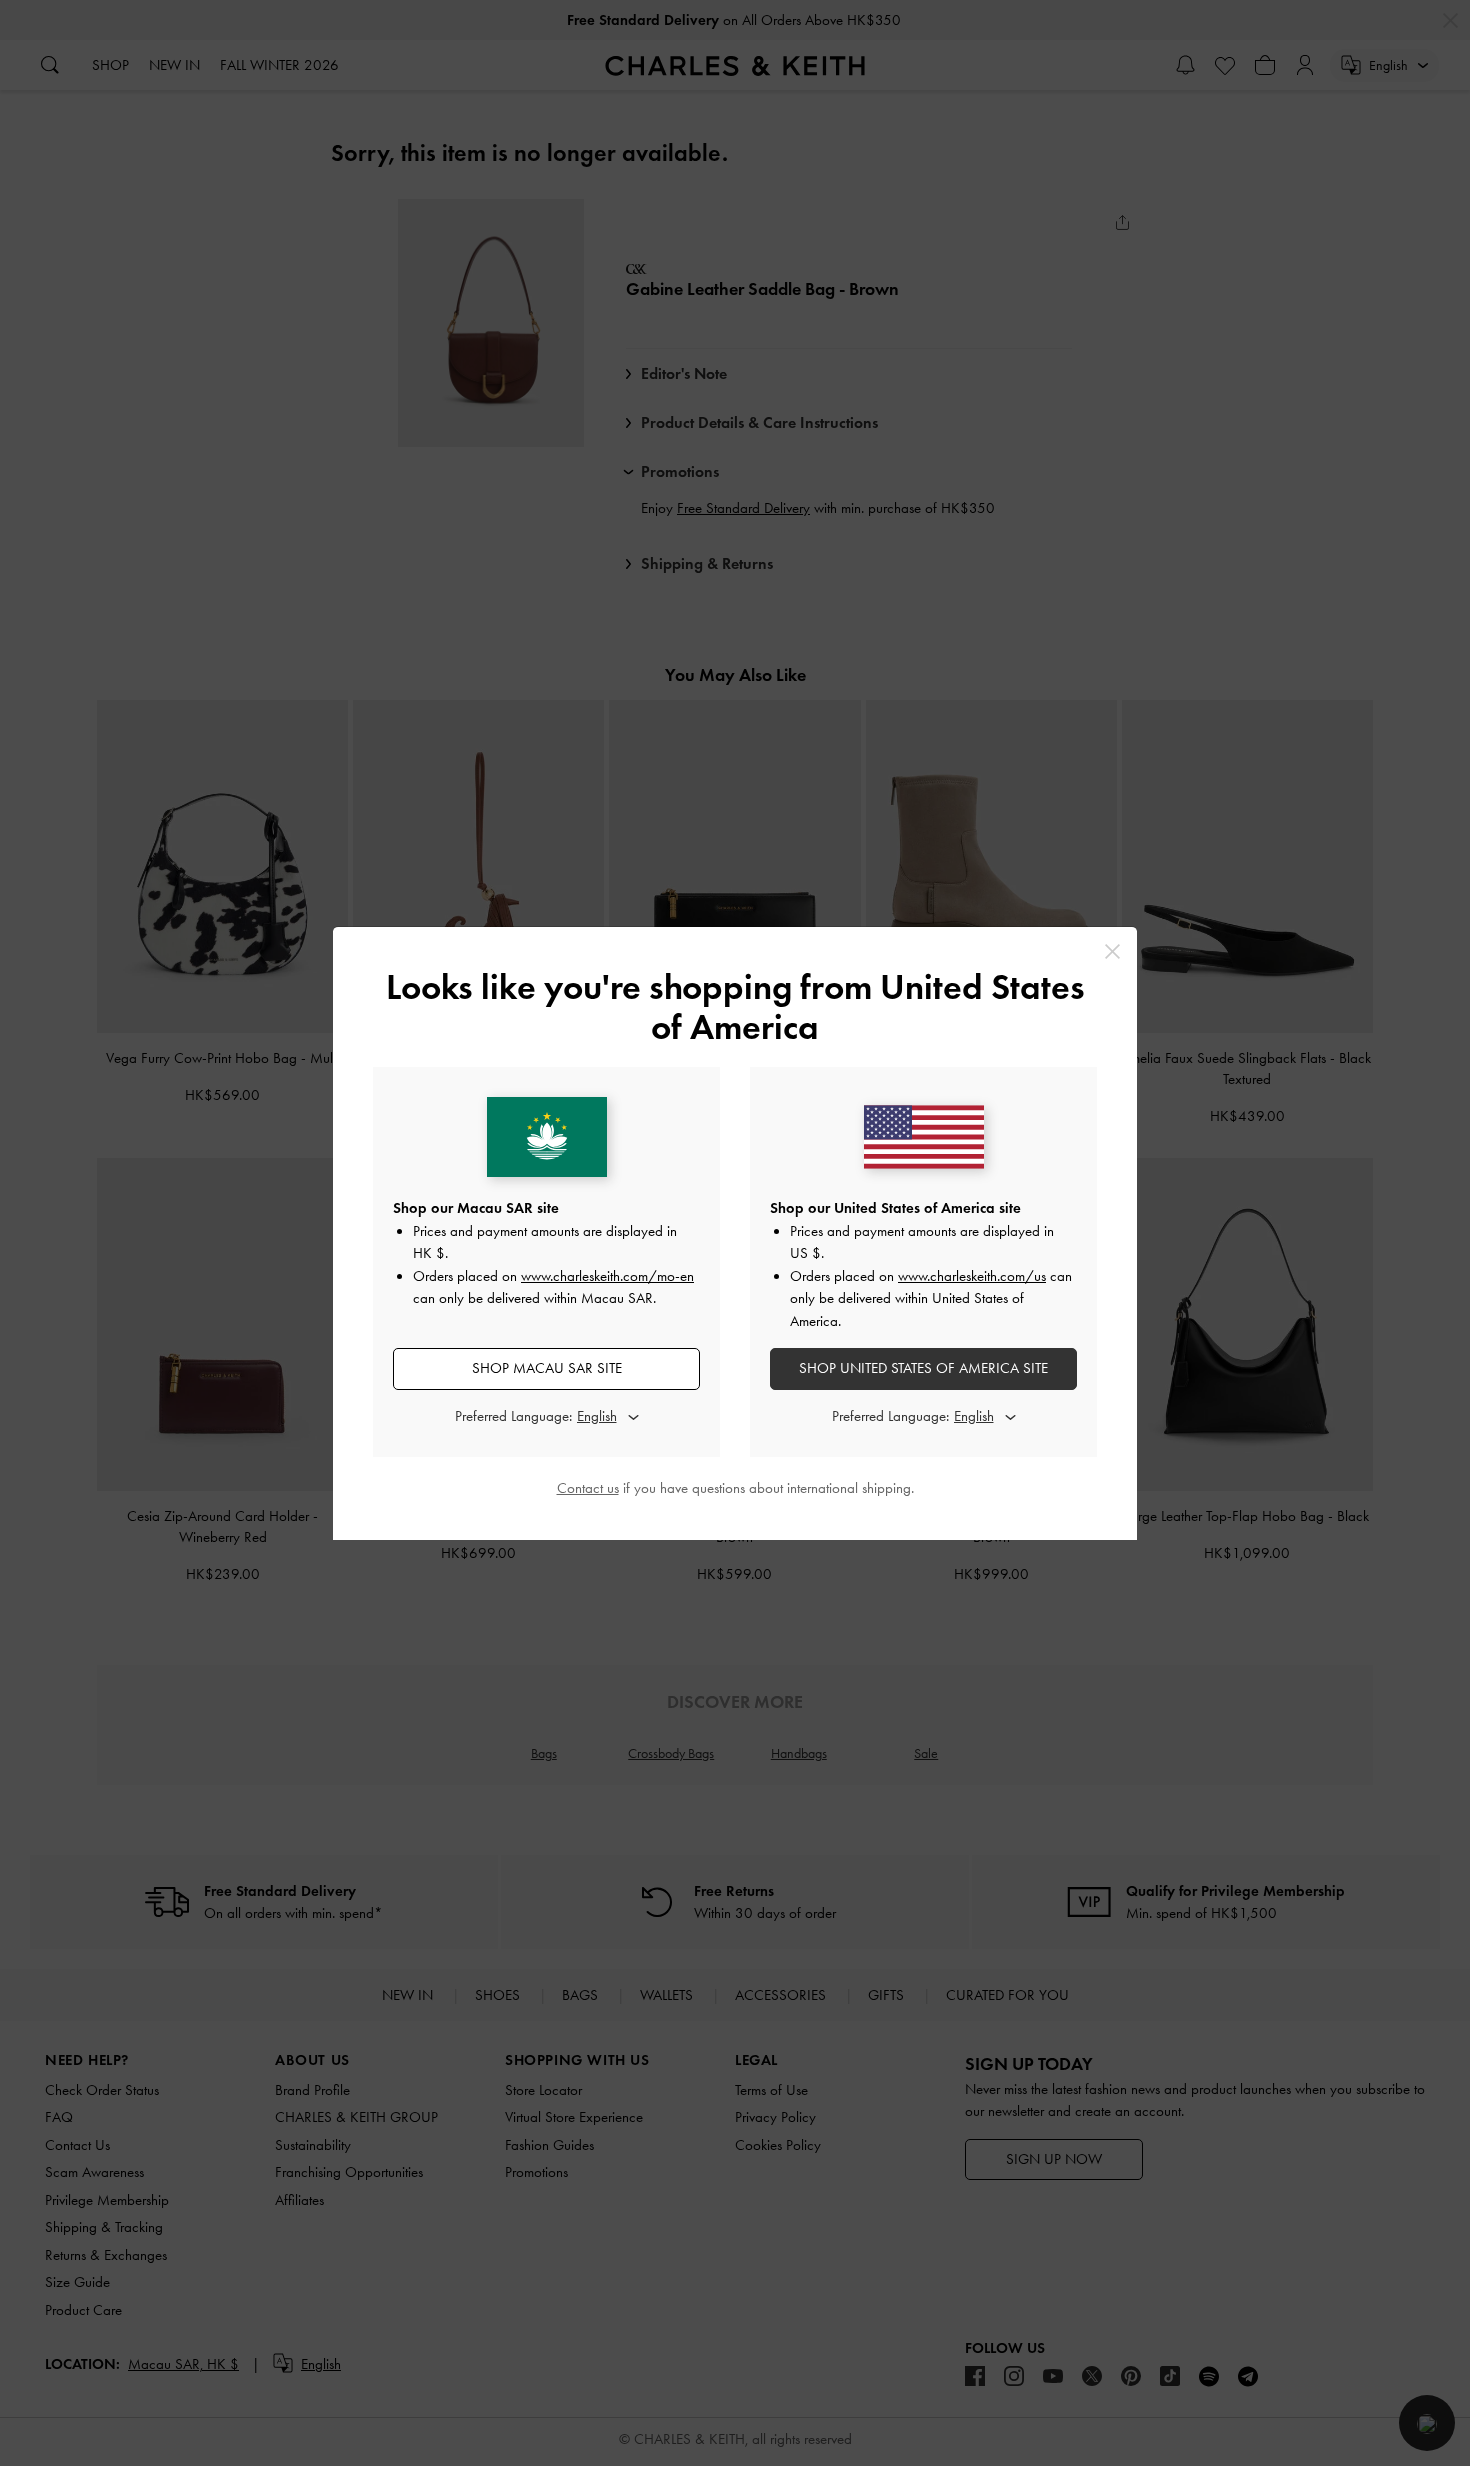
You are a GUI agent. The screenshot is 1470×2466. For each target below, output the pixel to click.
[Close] (1112, 951)
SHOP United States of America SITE (923, 1368)
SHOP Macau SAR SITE (547, 1368)
